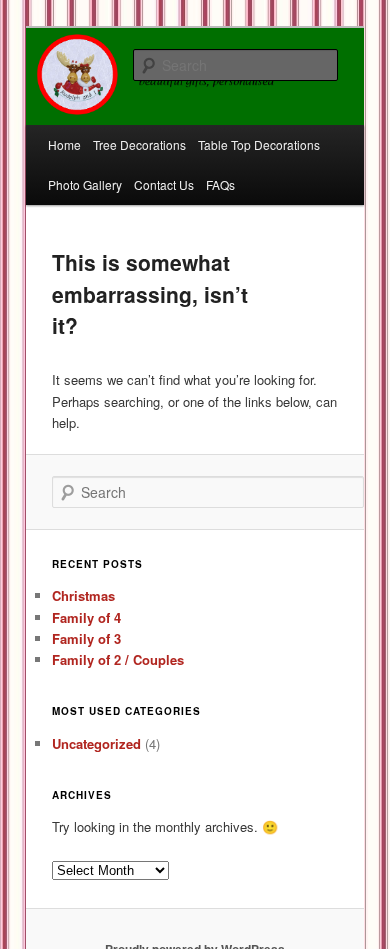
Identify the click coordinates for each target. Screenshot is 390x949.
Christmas (83, 595)
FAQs (220, 184)
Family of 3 (86, 638)
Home (64, 144)
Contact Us (164, 184)
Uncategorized (96, 743)
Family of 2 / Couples (118, 659)
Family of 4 (86, 617)
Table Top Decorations (259, 144)
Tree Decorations (139, 144)
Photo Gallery (85, 184)
